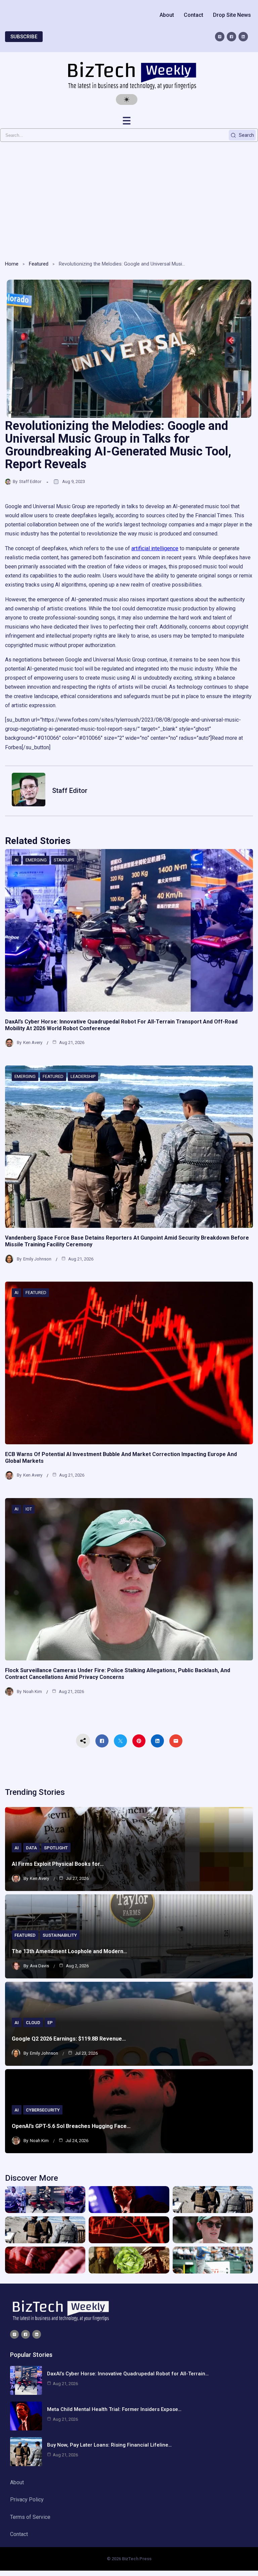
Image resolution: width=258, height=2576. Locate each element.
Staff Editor (30, 481)
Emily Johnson (37, 1259)
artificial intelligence (155, 548)
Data (31, 1848)
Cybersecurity (43, 2110)
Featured (39, 264)
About (167, 15)
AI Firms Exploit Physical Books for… (58, 1864)
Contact (193, 15)
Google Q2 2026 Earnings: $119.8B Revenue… (69, 2039)
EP (50, 2023)
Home (12, 264)
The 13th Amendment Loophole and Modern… (70, 1951)
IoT (29, 1509)
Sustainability (60, 1935)
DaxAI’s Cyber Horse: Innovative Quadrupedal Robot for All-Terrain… (128, 2374)
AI (16, 860)
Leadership (83, 1076)
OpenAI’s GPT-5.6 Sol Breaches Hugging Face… (71, 2126)
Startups (64, 860)
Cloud (33, 2023)
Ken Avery (33, 1042)
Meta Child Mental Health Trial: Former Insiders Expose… (114, 2409)
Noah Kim (33, 1692)
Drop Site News (232, 15)
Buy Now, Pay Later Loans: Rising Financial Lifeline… (109, 2445)
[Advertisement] (129, 199)
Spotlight (56, 1848)
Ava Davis (39, 1966)
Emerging (36, 860)
